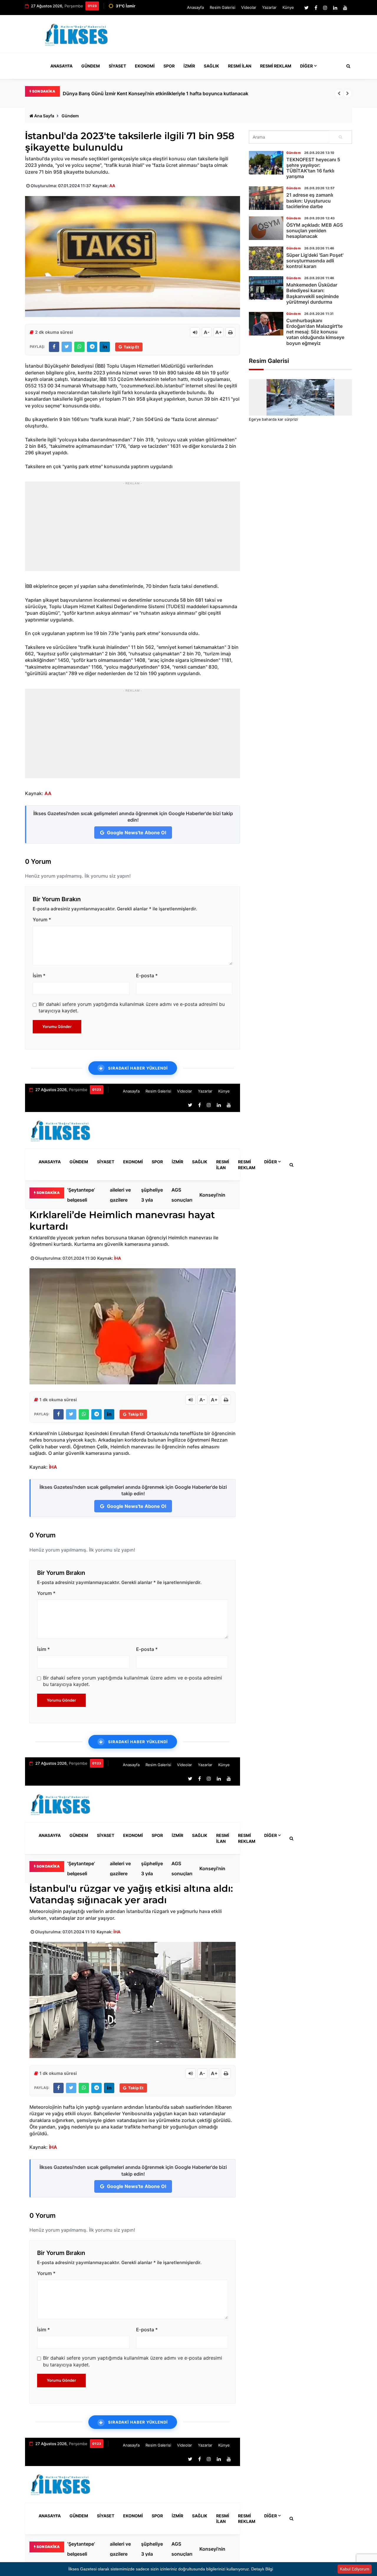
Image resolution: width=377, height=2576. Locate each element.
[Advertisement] (244, 37)
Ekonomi (145, 66)
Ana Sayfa (44, 116)
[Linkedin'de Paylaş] (105, 347)
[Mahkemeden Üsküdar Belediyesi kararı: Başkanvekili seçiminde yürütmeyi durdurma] (266, 288)
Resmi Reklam (276, 66)
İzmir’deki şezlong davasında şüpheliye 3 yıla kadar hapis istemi (153, 1195)
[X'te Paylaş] (67, 347)
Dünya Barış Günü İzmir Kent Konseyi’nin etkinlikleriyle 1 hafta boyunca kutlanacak (216, 1195)
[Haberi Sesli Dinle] (195, 332)
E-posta (147, 976)
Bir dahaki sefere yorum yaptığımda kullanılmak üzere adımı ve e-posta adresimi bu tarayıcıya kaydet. (132, 1007)
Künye (288, 7)
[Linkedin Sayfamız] (335, 8)
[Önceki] (339, 93)
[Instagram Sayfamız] (325, 8)
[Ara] (341, 137)
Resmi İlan (240, 66)
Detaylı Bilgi (262, 2569)
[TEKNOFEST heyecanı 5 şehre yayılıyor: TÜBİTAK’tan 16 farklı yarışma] (266, 163)
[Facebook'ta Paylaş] (54, 347)
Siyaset (117, 66)
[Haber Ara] (347, 66)
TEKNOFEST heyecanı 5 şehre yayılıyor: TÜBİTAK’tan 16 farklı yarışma (313, 168)
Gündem (91, 66)
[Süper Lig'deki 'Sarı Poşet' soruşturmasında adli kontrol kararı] (266, 258)
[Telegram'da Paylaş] (92, 347)
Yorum (42, 919)
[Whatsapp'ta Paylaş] (79, 347)
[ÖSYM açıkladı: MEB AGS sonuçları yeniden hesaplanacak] (266, 228)
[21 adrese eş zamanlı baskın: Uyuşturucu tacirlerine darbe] (266, 198)
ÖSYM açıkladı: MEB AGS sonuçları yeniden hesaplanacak (187, 1195)
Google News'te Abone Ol (136, 833)
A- (207, 332)
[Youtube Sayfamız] (345, 8)
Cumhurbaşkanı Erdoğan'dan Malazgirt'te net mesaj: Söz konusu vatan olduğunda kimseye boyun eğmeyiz (315, 332)
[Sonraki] (348, 93)
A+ (219, 332)
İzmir (189, 66)
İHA (118, 1258)
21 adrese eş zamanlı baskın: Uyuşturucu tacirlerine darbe (310, 200)
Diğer (306, 66)
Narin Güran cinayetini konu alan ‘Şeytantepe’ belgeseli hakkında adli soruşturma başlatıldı (164, 93)
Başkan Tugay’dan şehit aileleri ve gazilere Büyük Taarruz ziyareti (122, 1195)
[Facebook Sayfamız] (316, 8)
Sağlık (211, 66)
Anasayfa (195, 7)
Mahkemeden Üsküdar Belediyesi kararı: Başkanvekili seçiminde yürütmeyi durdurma (312, 293)
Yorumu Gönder (57, 1027)
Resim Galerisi (223, 7)
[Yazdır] (230, 332)
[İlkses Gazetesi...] (77, 33)
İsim (39, 976)
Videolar (249, 7)
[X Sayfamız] (306, 8)
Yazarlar (269, 7)
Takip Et (131, 347)
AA (112, 186)
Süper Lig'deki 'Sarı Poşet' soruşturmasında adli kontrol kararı (315, 261)
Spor (169, 66)
